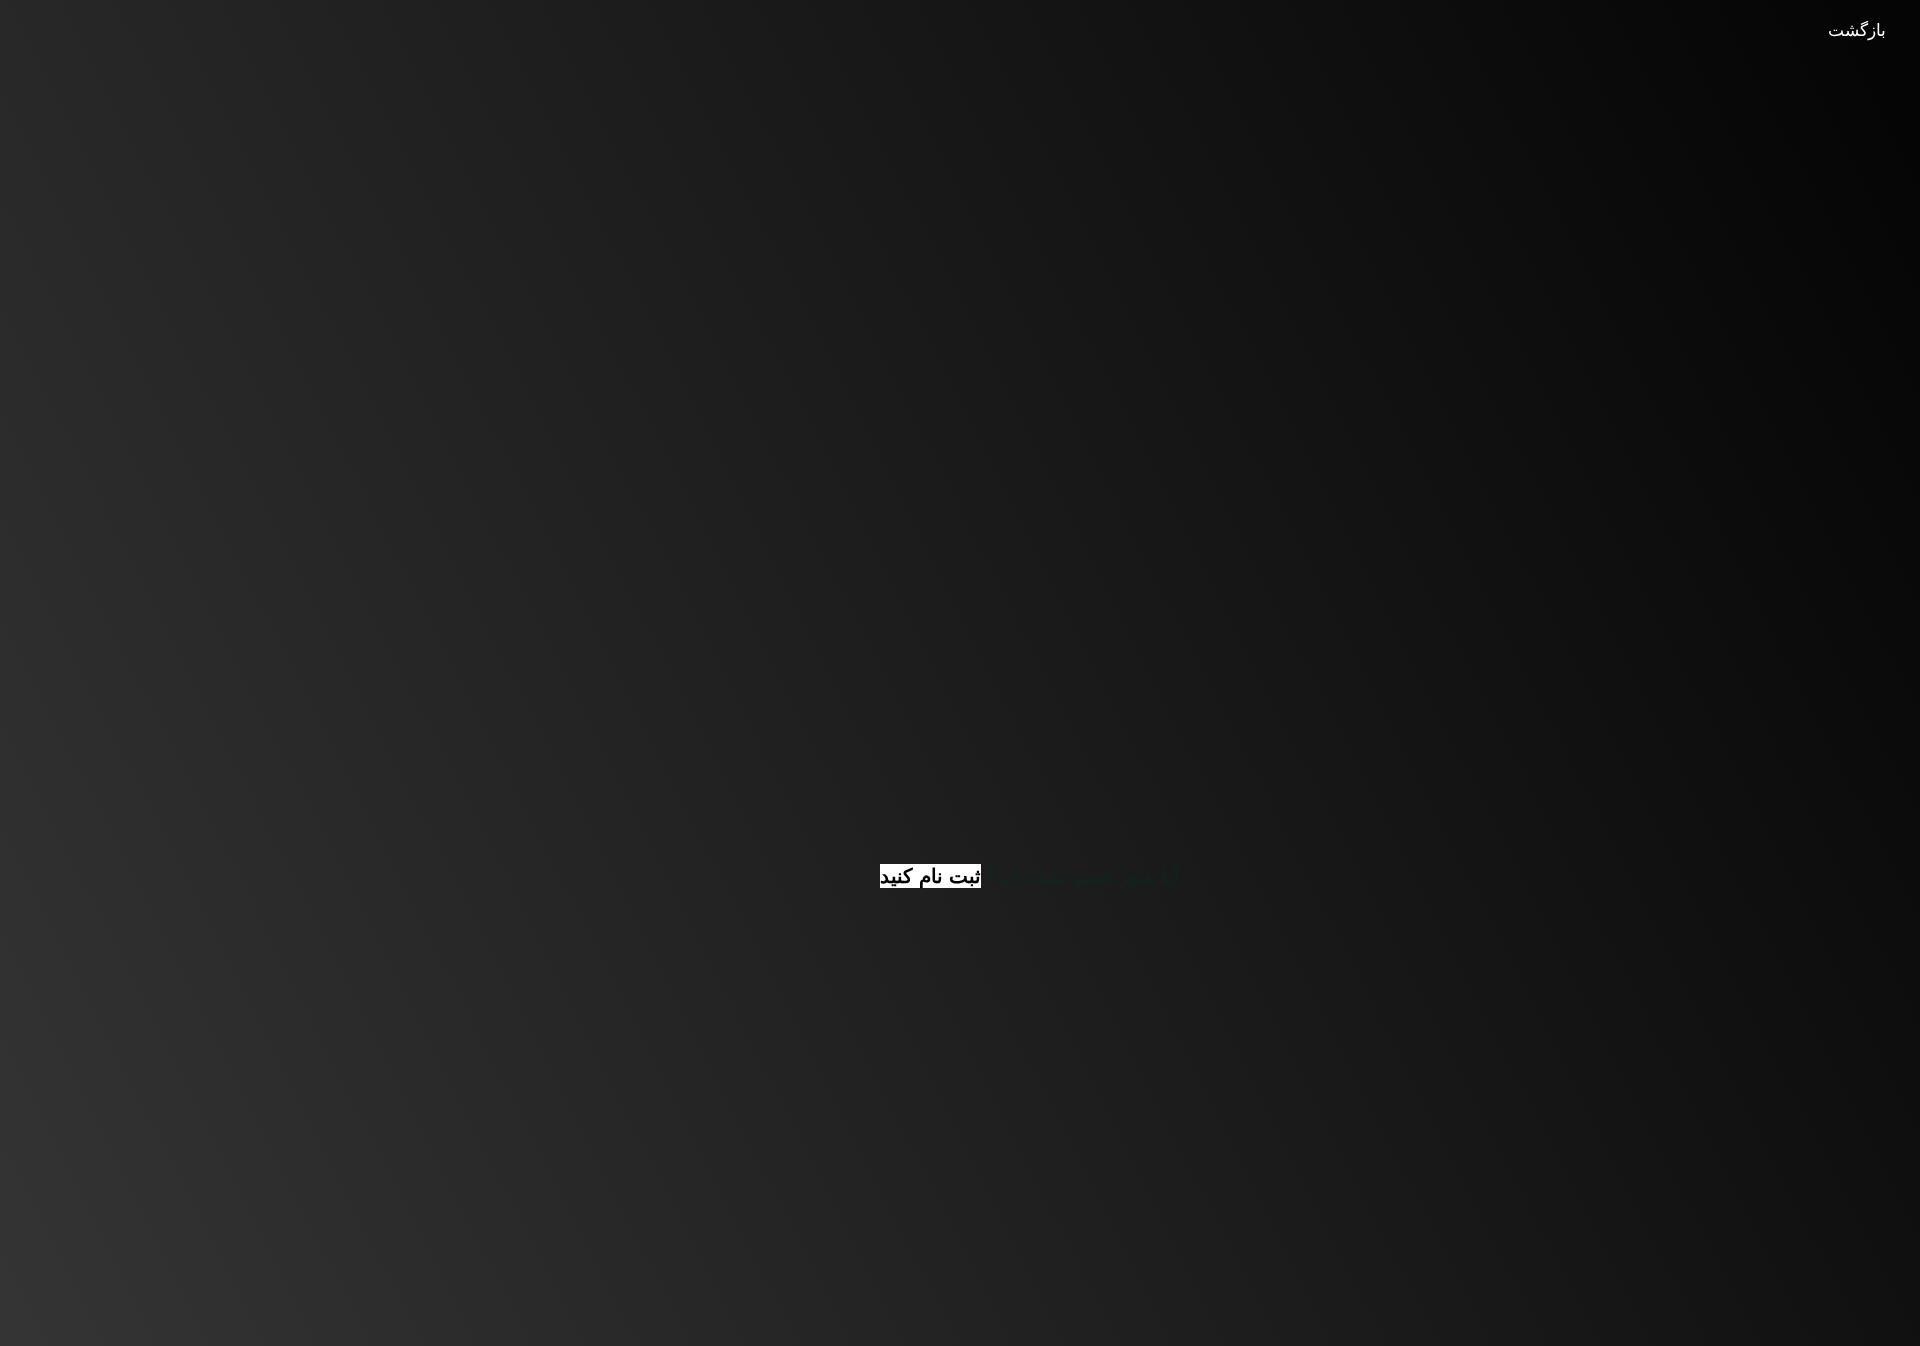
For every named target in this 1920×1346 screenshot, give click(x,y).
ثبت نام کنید (930, 876)
